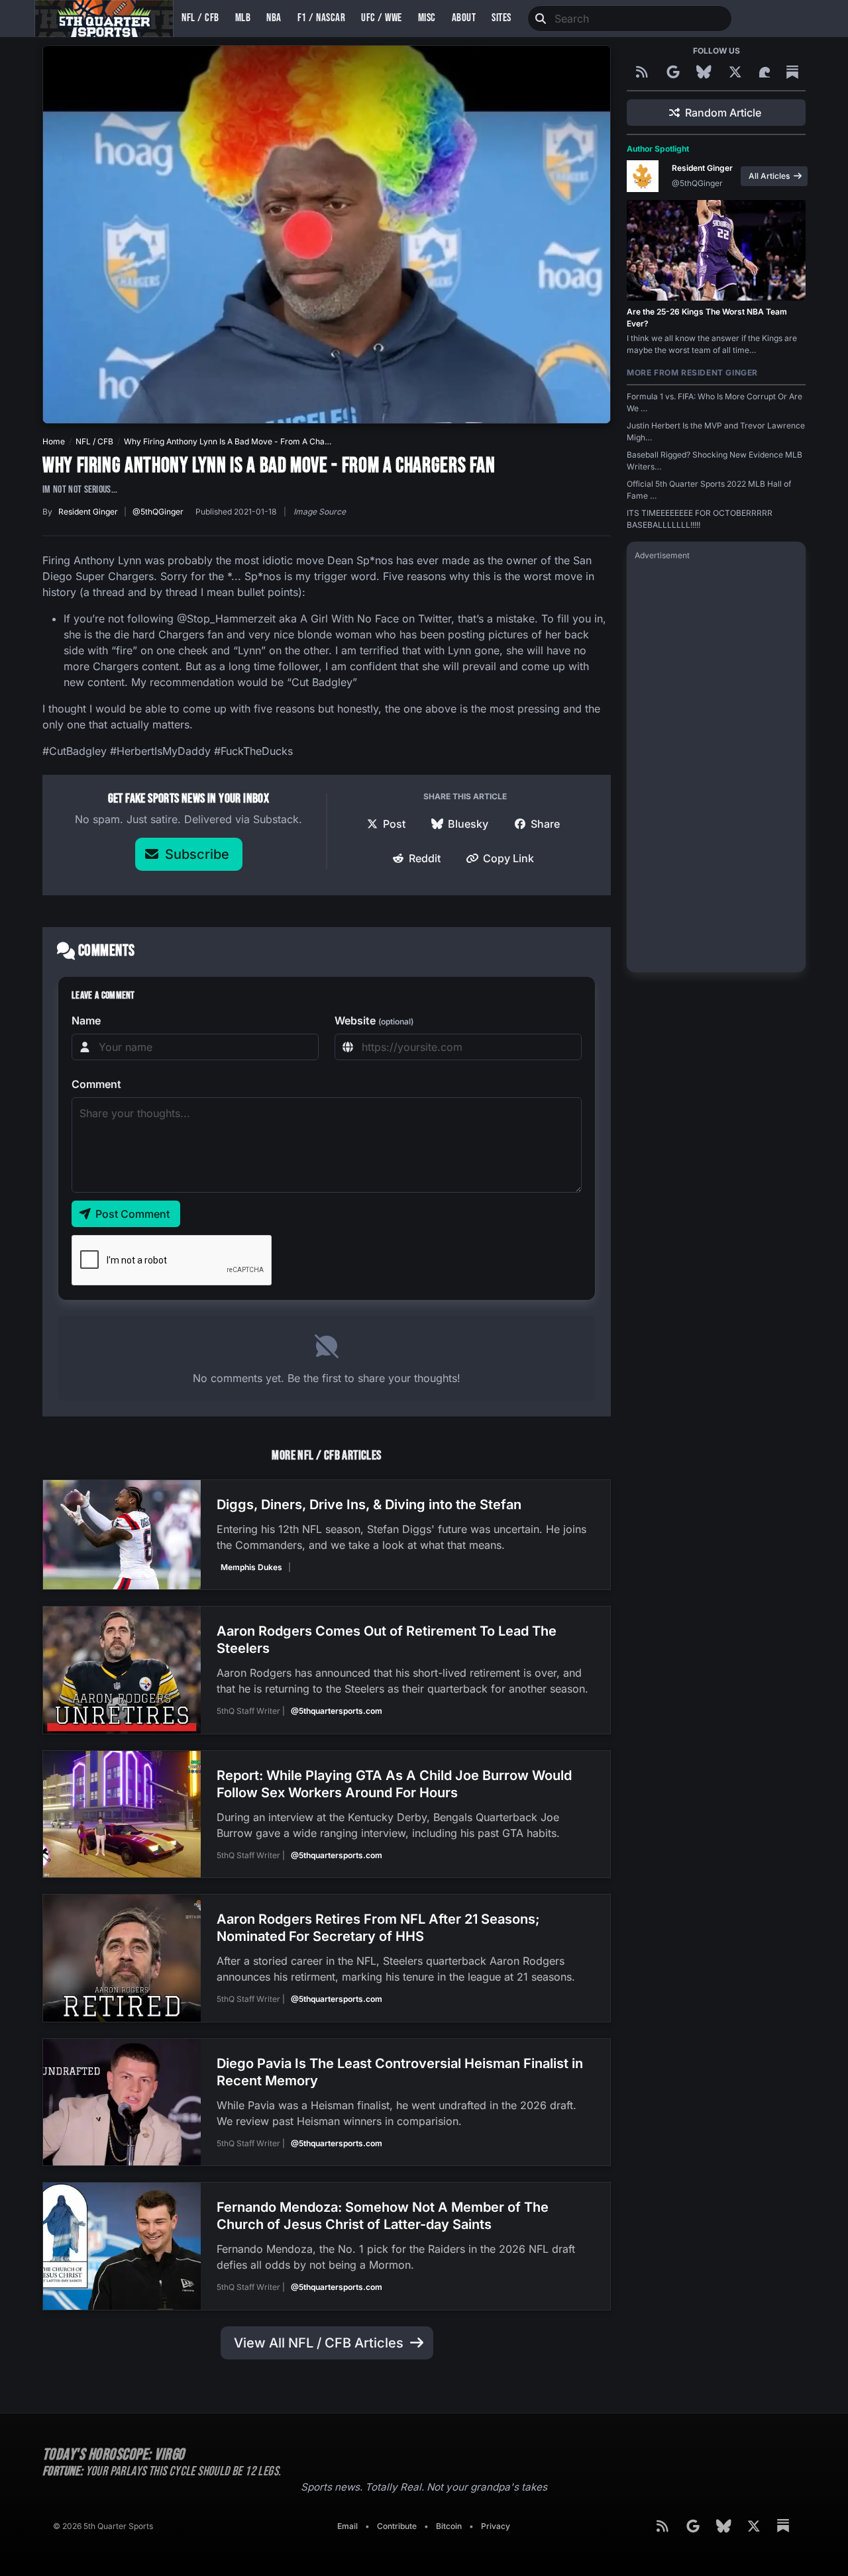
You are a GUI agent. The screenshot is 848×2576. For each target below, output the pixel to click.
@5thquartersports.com (337, 1711)
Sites (502, 18)
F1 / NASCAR (322, 18)
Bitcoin (449, 2526)
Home (54, 441)
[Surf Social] (767, 72)
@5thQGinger (158, 512)
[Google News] (675, 72)
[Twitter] (737, 72)
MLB (243, 18)
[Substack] (792, 72)
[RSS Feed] (644, 72)
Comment (96, 1084)
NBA (274, 18)
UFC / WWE (382, 18)
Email (347, 2526)
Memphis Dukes (251, 1567)
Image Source (320, 512)
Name (86, 1020)
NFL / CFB (200, 18)
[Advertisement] (716, 766)
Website (374, 1020)
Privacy (496, 2526)
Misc (427, 18)
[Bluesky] (706, 72)
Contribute (397, 2526)
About (464, 18)
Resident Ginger (88, 512)
